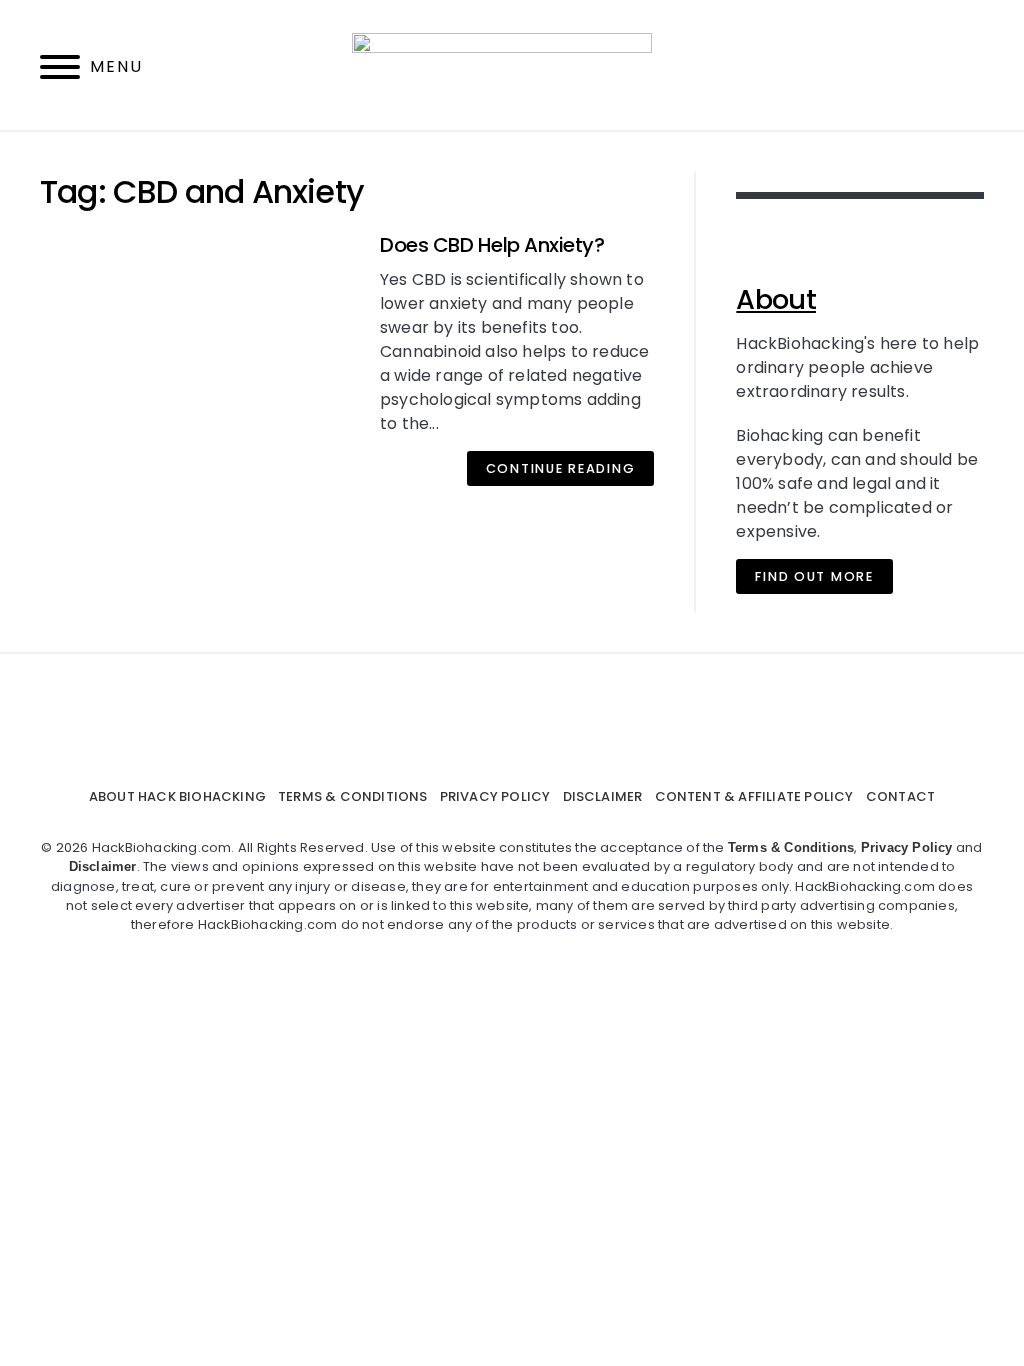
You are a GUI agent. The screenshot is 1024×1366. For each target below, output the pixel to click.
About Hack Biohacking (177, 796)
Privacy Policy (495, 796)
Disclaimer (603, 796)
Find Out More (814, 576)
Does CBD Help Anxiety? (492, 245)
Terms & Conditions (353, 796)
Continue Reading (561, 468)
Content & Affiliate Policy (754, 796)
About (776, 299)
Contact (900, 796)
